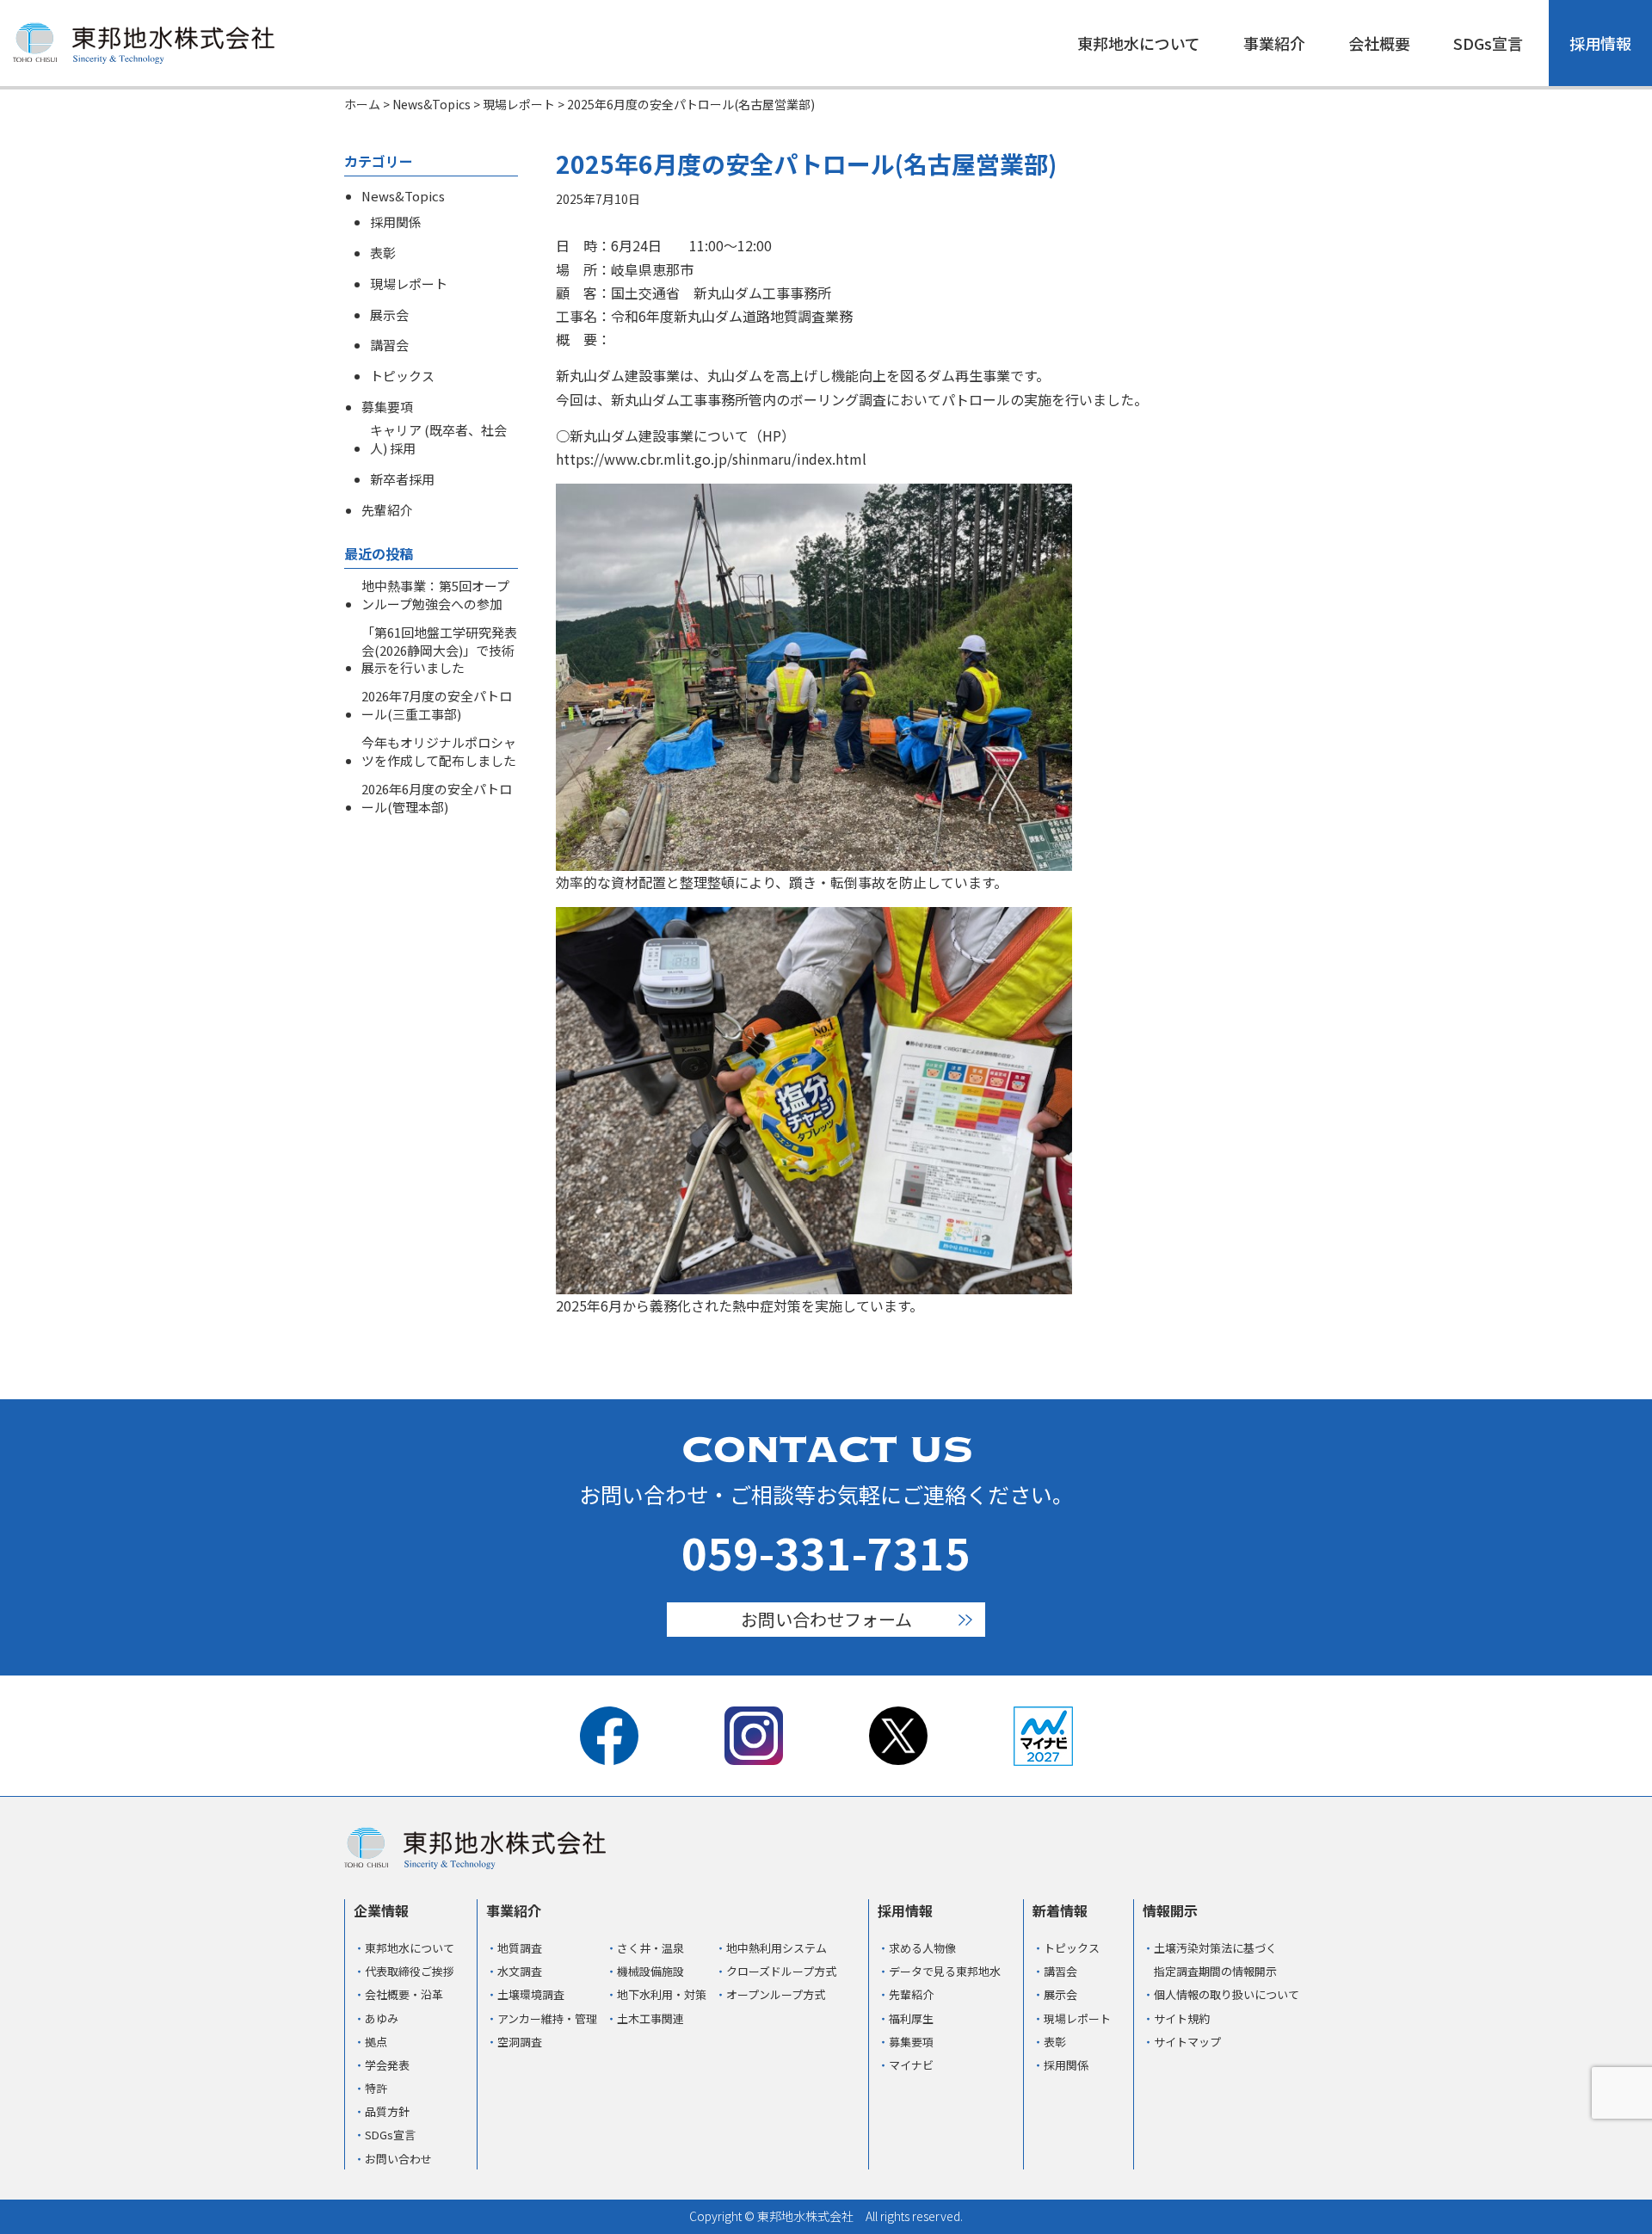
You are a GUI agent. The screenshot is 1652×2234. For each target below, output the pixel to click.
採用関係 (396, 222)
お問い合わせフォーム (826, 1619)
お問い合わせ (398, 2159)
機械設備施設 (650, 1971)
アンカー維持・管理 (547, 2018)
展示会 (389, 315)
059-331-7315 (826, 1552)
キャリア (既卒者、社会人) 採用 (438, 439)
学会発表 (387, 2065)
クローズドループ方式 (781, 1971)
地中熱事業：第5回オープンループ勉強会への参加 (435, 595)
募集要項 (387, 407)
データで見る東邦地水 (945, 1971)
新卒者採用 (402, 479)
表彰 (383, 253)
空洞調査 (520, 2042)
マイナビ (911, 2065)
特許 (376, 2088)
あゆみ (382, 2018)
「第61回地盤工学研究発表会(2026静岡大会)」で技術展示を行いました (439, 651)
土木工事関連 (650, 2018)
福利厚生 (911, 2018)
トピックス (402, 376)
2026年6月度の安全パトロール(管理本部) (437, 798)
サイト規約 (1182, 2018)
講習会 (389, 345)
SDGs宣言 (1488, 43)
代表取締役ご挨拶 (410, 1971)
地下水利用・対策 (662, 1994)
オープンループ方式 (776, 1994)
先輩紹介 (387, 510)
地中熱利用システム (777, 1948)
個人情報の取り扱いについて (1227, 1994)
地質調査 (520, 1948)
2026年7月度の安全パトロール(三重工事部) (437, 705)
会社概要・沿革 (404, 1994)
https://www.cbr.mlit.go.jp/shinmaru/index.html (711, 459)
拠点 (376, 2042)
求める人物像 (922, 1948)
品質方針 (387, 2111)
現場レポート (409, 284)
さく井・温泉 (650, 1948)
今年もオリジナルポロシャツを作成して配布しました (439, 752)
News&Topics (403, 196)
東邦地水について (1139, 43)
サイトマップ (1187, 2042)
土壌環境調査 (531, 1994)
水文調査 (520, 1971)
